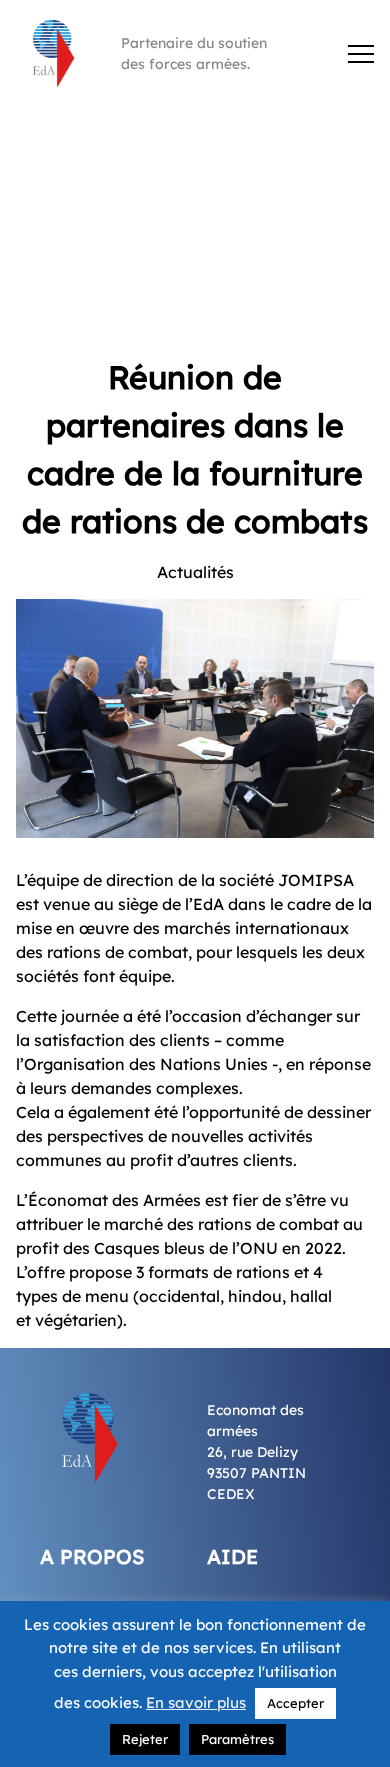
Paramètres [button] (237, 1739)
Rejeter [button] (145, 1739)
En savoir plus (196, 1702)
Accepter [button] (295, 1703)
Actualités (195, 572)
